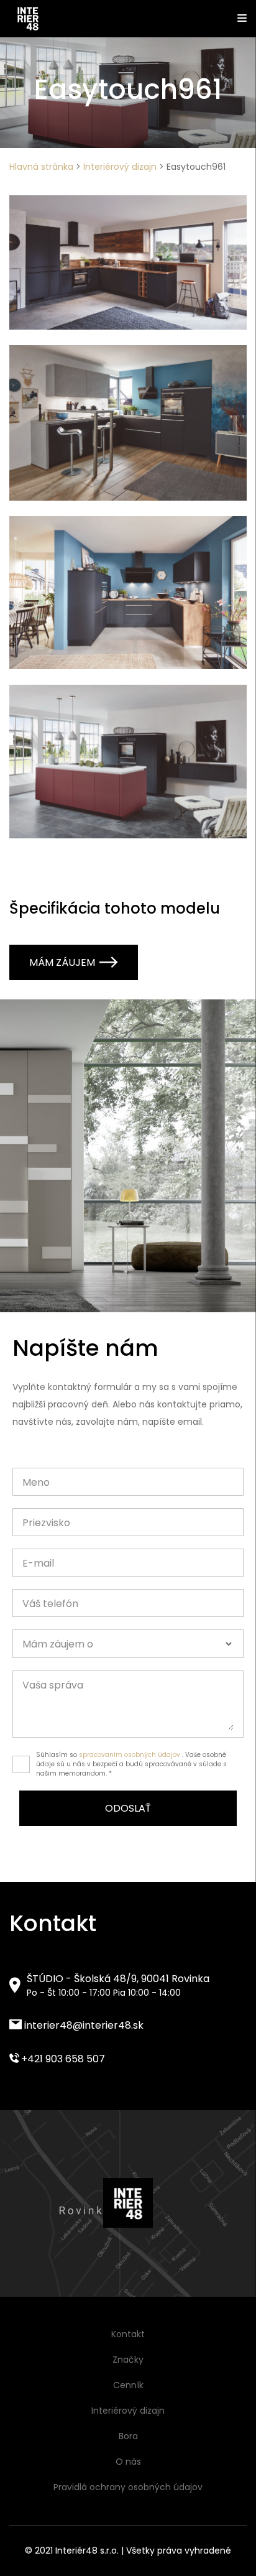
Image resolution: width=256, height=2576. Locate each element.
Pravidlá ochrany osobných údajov (128, 2487)
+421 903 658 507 (62, 2059)
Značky (128, 2360)
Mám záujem (62, 962)
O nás (128, 2462)
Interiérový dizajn (120, 167)
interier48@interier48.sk (83, 2025)
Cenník (128, 2385)
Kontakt (128, 2334)
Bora (128, 2436)
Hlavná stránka (41, 167)
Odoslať (128, 1808)
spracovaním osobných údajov (130, 1755)
